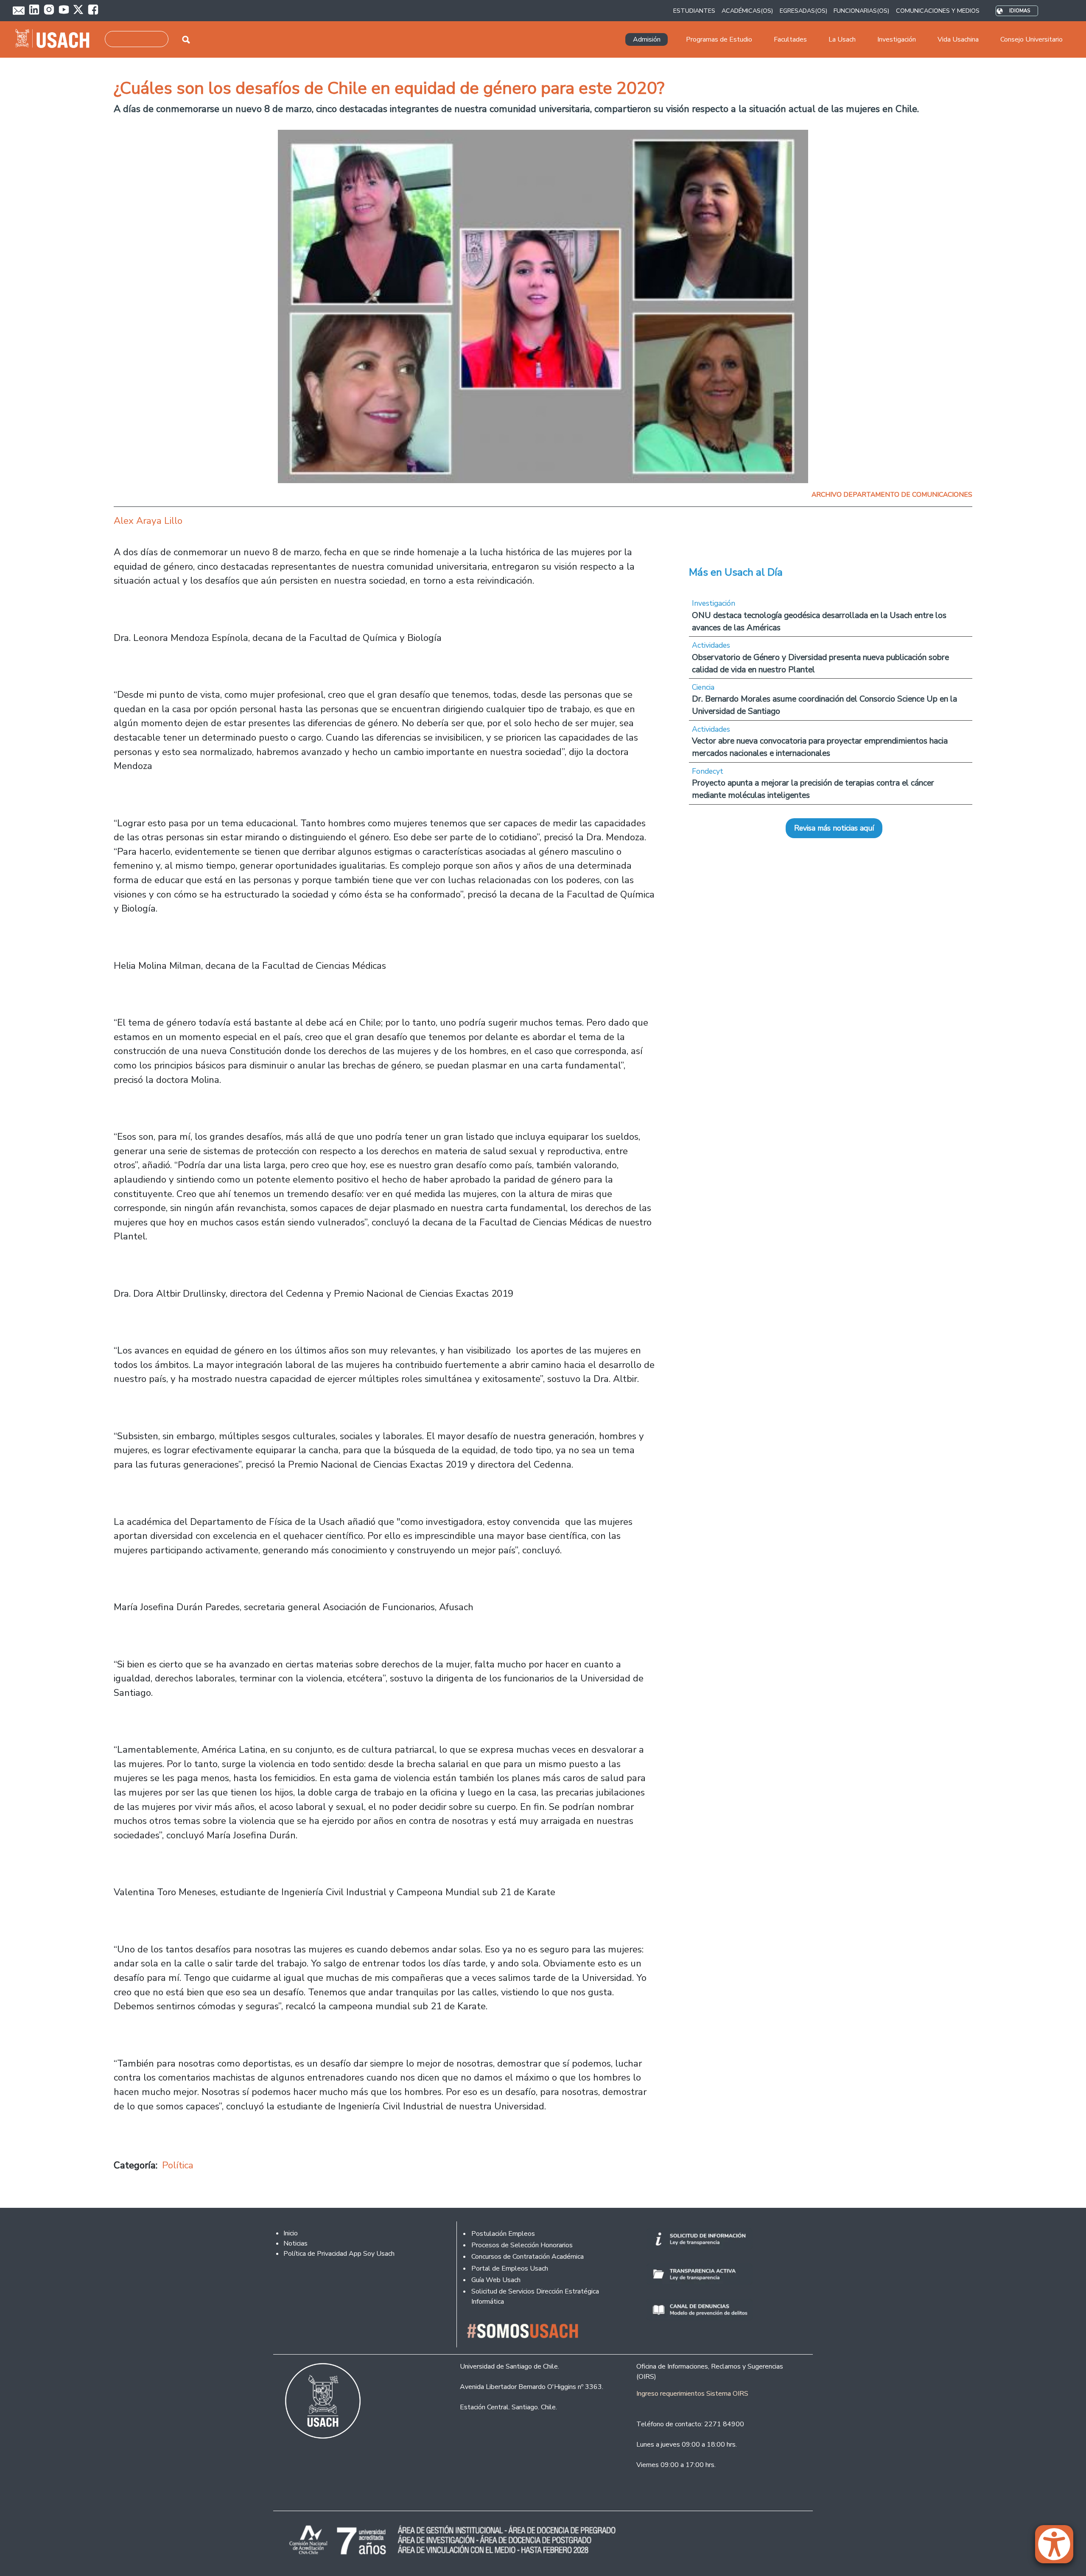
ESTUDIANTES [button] (694, 11)
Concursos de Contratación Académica (528, 2257)
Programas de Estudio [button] (719, 39)
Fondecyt (708, 771)
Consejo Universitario (1031, 39)
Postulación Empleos (503, 2234)
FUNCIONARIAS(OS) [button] (861, 11)
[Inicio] (56, 39)
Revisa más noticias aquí (834, 828)
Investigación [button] (897, 39)
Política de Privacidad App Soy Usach (339, 2254)
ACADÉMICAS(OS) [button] (747, 11)
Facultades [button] (790, 39)
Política (178, 2165)
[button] (1058, 2548)
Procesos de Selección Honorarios (522, 2245)
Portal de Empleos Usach (510, 2268)
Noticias (295, 2243)
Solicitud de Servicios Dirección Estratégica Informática (535, 2296)
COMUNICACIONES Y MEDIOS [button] (938, 11)
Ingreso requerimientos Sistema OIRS (692, 2394)
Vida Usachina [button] (958, 39)
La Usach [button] (842, 39)
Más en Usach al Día (736, 572)
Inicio (291, 2233)
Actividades (711, 645)
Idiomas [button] (1020, 11)
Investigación (714, 603)
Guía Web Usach (496, 2280)
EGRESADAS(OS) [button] (803, 11)
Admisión (647, 39)
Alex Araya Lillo (148, 521)
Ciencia (703, 687)
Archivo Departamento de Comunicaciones (892, 495)
